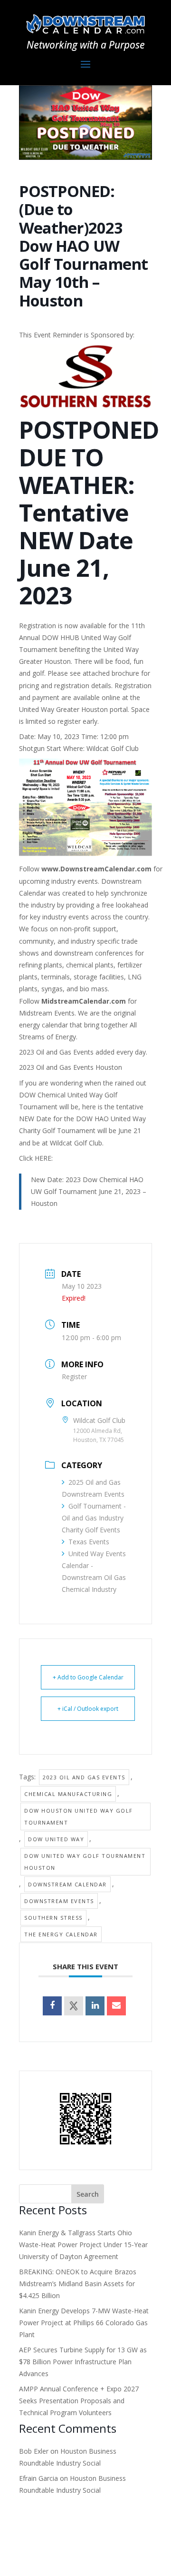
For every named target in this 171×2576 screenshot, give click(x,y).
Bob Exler (34, 2451)
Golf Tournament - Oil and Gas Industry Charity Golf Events (94, 1518)
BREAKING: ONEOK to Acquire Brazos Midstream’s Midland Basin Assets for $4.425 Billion (78, 2284)
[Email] (116, 2006)
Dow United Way (56, 1839)
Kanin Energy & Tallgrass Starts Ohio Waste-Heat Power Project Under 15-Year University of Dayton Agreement (83, 2245)
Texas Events (89, 1542)
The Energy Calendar (61, 1934)
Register (74, 1377)
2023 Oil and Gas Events (84, 1777)
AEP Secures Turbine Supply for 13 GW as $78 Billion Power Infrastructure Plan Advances (83, 2362)
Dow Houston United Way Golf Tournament (79, 1816)
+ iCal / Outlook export (88, 1709)
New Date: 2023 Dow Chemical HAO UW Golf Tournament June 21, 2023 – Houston (89, 1191)
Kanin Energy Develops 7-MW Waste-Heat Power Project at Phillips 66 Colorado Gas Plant (84, 2323)
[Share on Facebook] (52, 2006)
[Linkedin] (95, 2006)
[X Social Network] (74, 2006)
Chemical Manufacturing (68, 1794)
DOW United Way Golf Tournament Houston (85, 1862)
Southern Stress (53, 1918)
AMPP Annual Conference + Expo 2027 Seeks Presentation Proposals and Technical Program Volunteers (79, 2401)
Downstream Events (59, 1901)
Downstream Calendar (67, 1884)
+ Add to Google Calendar (88, 1677)
